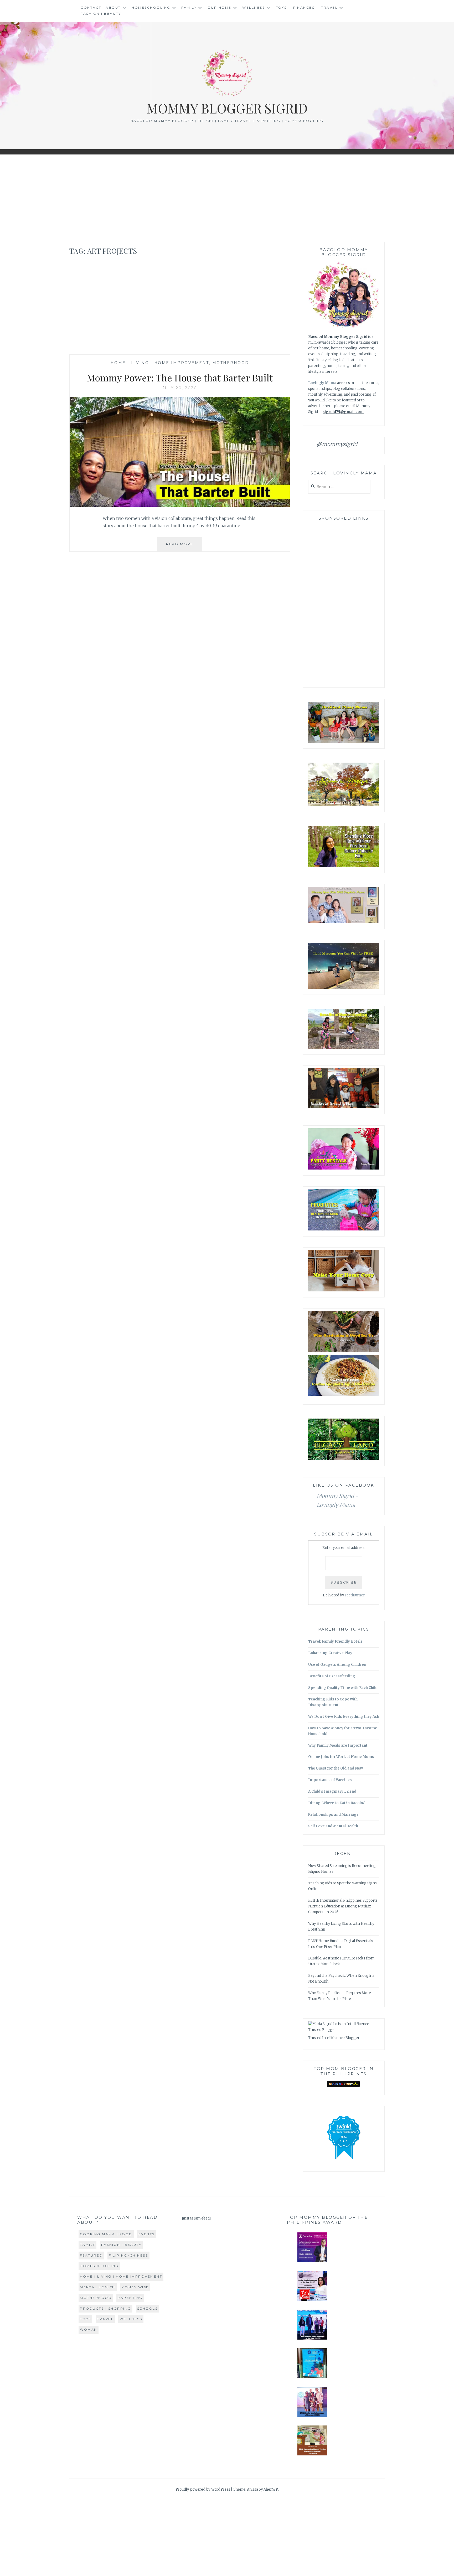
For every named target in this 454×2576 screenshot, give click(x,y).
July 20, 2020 (180, 388)
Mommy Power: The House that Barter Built (180, 377)
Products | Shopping (105, 2308)
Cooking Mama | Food (106, 2234)
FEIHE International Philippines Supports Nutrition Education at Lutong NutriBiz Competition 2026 (343, 1906)
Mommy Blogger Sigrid (227, 108)
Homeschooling (151, 7)
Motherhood (231, 363)
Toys (281, 7)
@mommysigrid (337, 444)
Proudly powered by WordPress (203, 2489)
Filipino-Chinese (128, 2255)
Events (147, 2234)
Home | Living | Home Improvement (160, 363)
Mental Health (98, 2287)
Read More (184, 547)
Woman (89, 2329)
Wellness (254, 7)
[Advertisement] (227, 198)
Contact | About (101, 7)
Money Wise (135, 2287)
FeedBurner (355, 1595)
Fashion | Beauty (101, 14)
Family (189, 7)
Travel (329, 7)
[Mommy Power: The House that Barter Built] (180, 505)
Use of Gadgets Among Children (337, 1665)
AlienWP (271, 2489)
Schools (148, 2308)
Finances (304, 7)
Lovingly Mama (322, 383)
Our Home (220, 7)
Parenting (130, 2298)
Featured (91, 2255)
